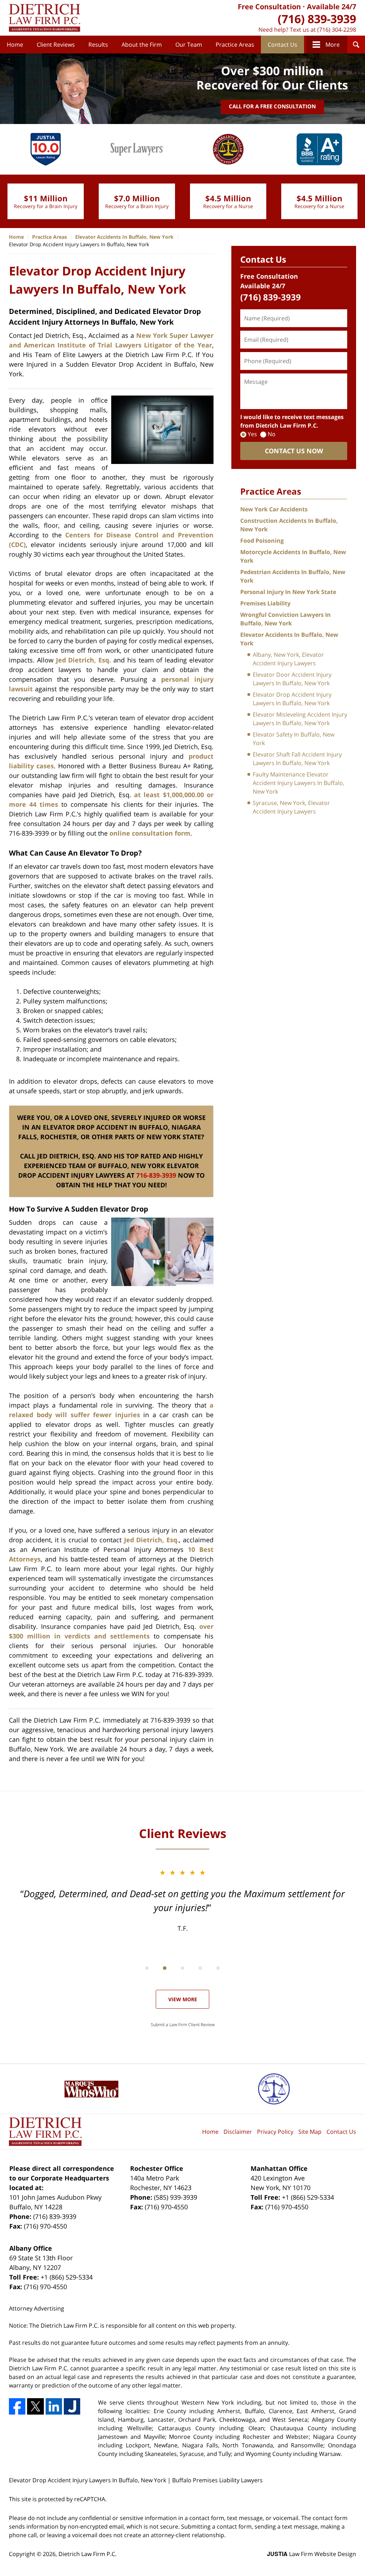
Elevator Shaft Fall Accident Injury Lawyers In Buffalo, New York (297, 759)
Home (15, 45)
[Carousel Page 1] (147, 1968)
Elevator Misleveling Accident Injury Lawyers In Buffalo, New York (300, 719)
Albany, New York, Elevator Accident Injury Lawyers (288, 659)
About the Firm (142, 45)
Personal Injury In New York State (288, 592)
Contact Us (282, 45)
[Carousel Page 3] (182, 1968)
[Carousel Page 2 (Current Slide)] (165, 1968)
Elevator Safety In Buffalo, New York (294, 739)
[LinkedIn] (54, 2406)
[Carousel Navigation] (182, 1968)
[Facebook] (17, 2406)
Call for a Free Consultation (272, 106)
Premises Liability (265, 603)
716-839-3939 (156, 1175)
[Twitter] (35, 2406)
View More (183, 1999)
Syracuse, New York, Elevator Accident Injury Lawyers (291, 807)
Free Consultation (269, 7)
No (272, 434)
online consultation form (150, 833)
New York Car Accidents (274, 509)
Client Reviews (56, 45)
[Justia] (72, 2406)
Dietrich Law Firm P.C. (88, 2554)
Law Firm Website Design (312, 2554)
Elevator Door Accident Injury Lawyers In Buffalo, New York (292, 679)
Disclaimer (238, 2132)
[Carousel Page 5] (218, 1968)
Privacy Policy (275, 2132)
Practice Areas (235, 45)
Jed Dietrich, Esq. (84, 660)
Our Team (189, 45)
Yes (252, 434)
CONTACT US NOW (294, 451)
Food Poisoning (262, 541)
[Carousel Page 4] (200, 1968)
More (333, 45)
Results (98, 45)
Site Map (310, 2132)
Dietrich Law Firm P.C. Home (45, 18)
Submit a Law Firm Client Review (183, 2025)
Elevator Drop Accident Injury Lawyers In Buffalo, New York (292, 699)
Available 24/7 (331, 7)
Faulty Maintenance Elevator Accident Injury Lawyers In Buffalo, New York (299, 783)
